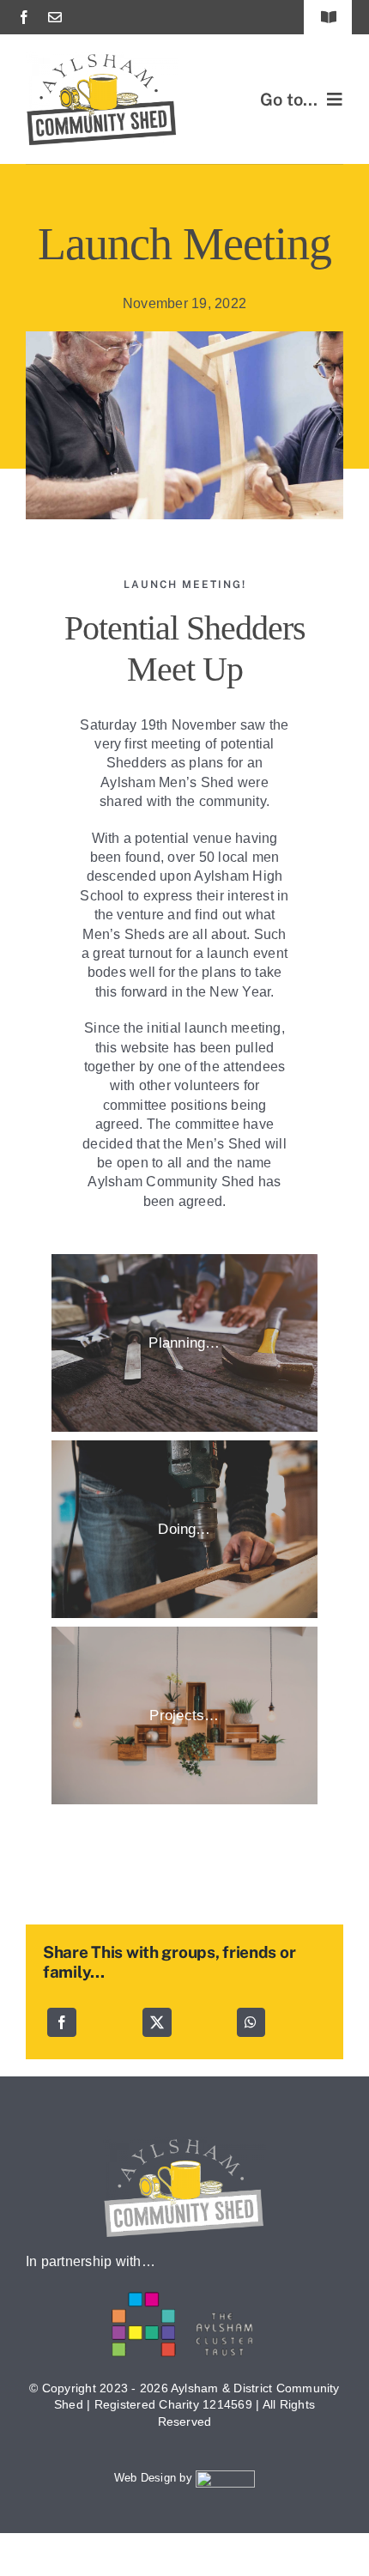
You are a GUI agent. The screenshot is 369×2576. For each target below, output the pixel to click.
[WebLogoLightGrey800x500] (184, 2143)
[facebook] (24, 17)
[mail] (55, 17)
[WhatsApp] (251, 2022)
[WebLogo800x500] (102, 58)
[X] (157, 2022)
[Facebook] (62, 2022)
